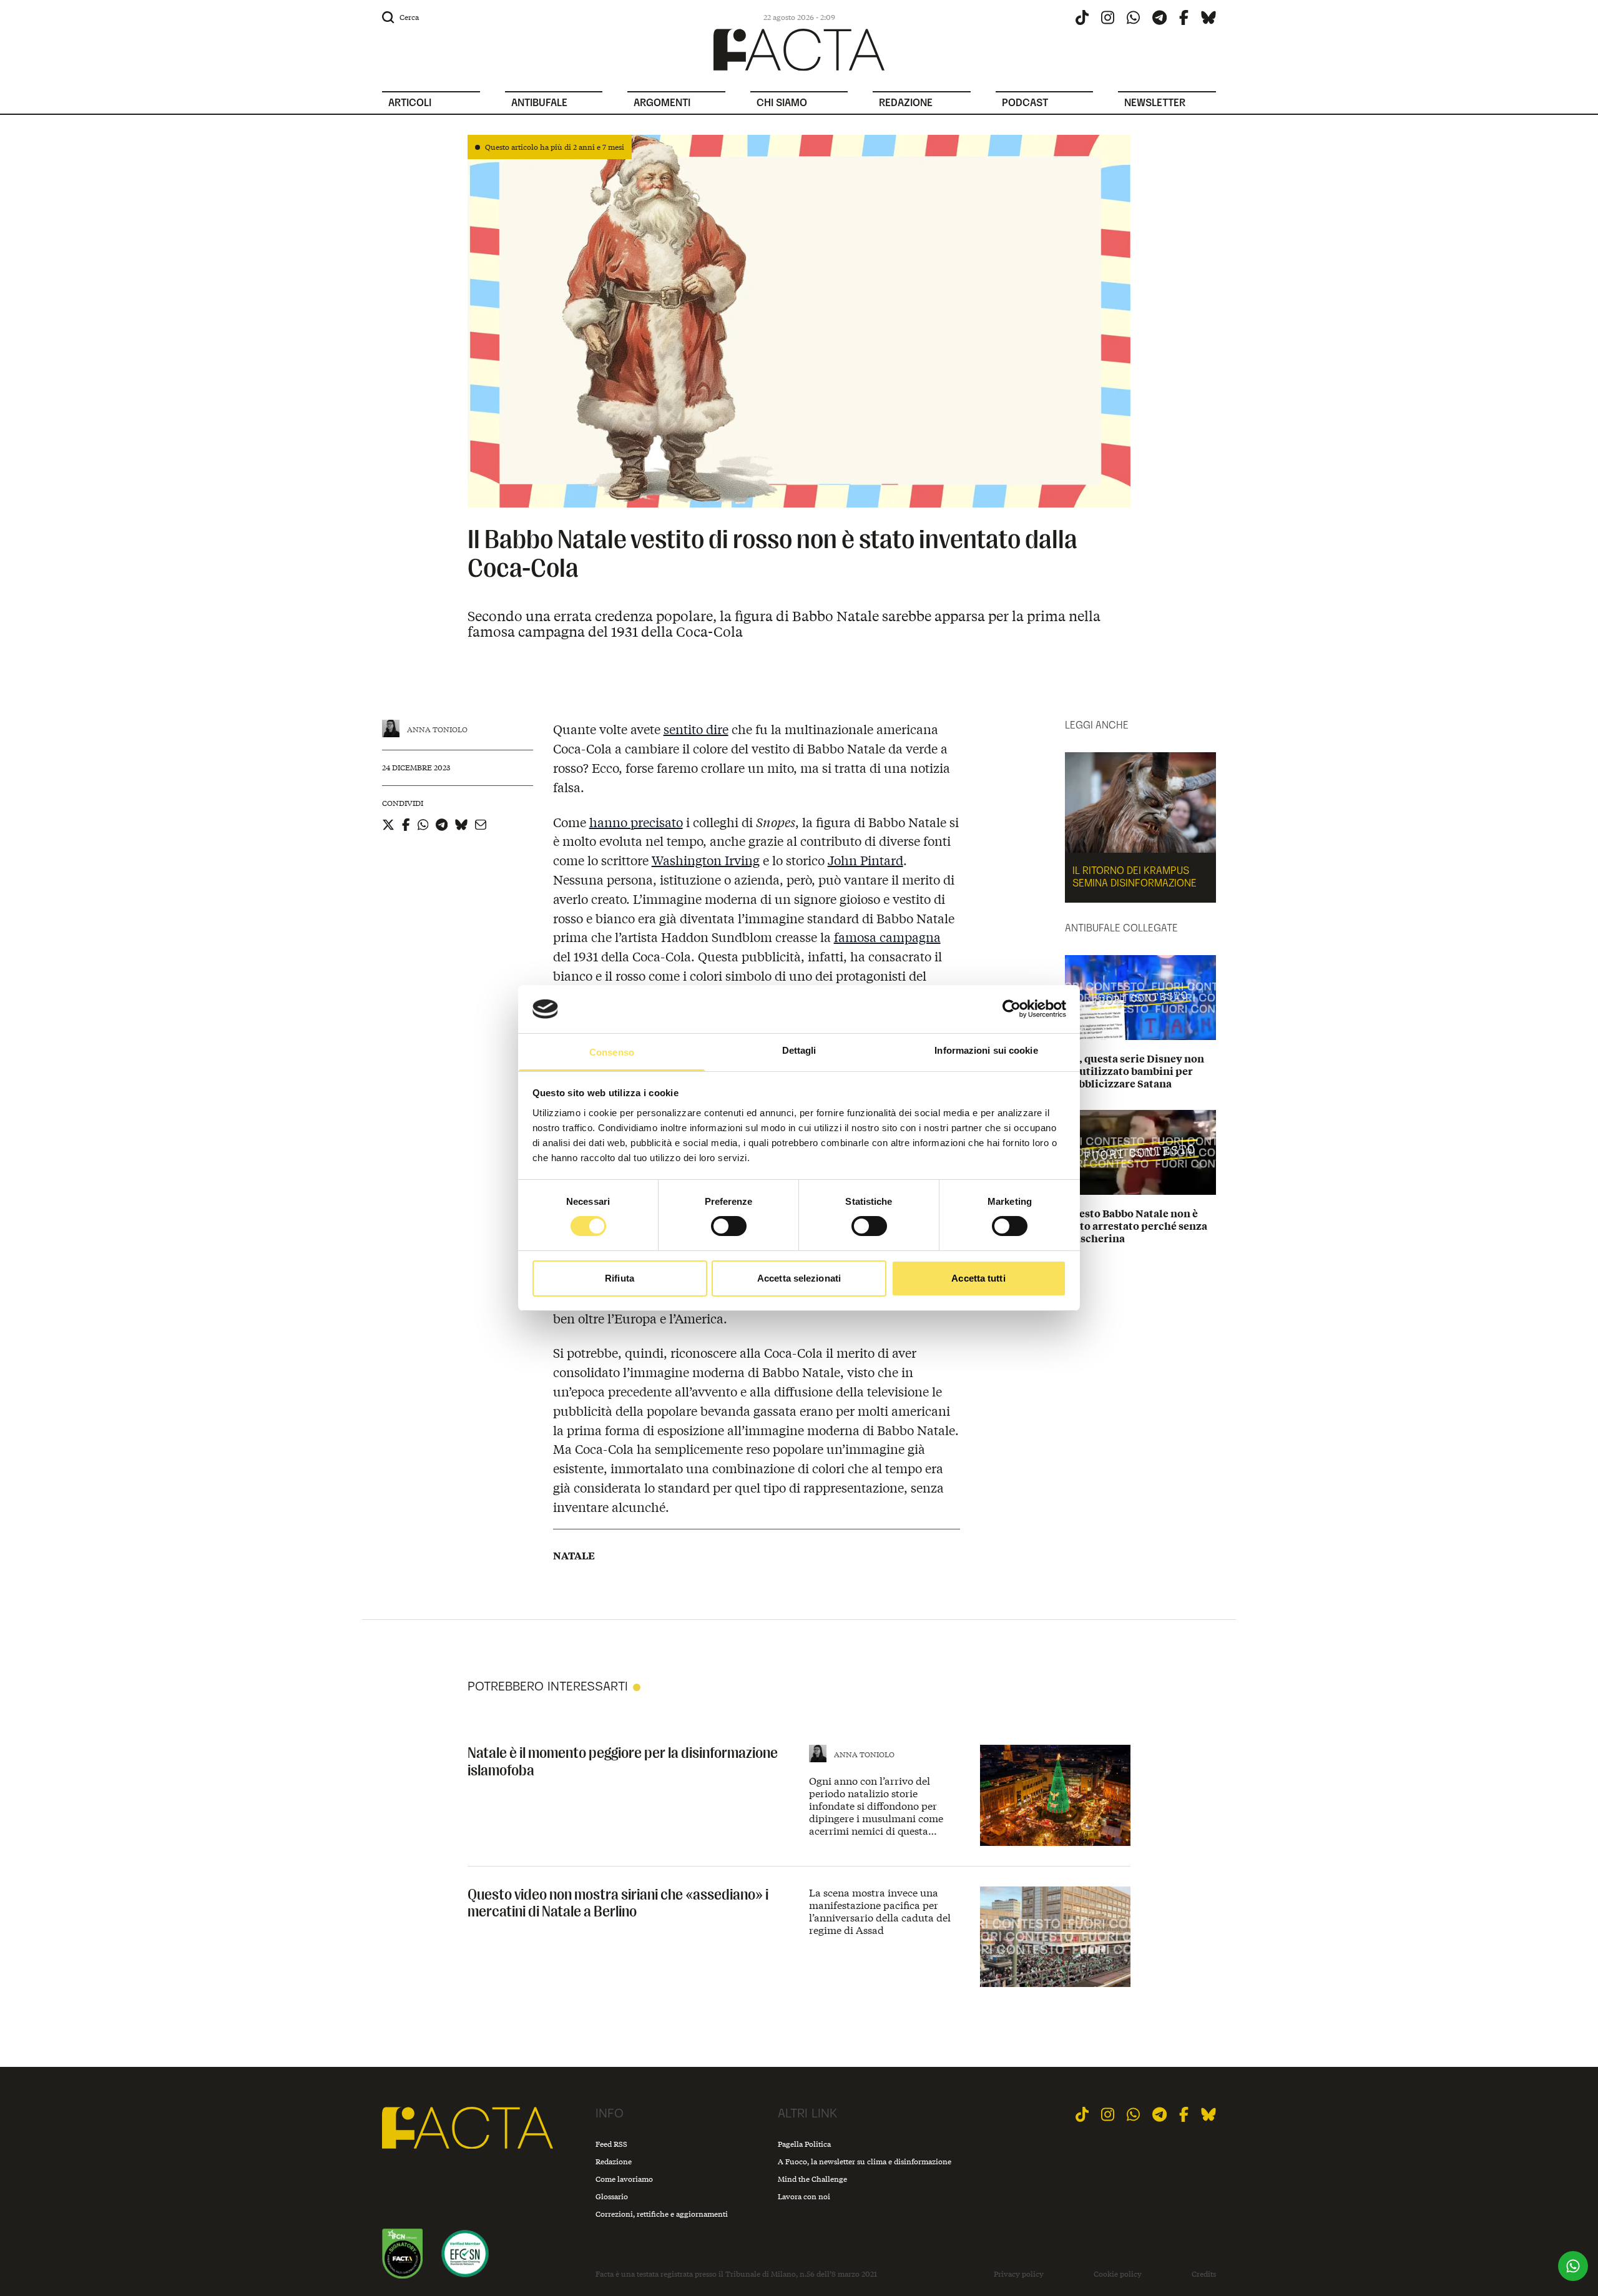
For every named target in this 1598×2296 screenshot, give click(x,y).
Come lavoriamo (624, 2179)
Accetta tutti (978, 1278)
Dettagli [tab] (799, 1050)
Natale (574, 1556)
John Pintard (865, 860)
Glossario (612, 2196)
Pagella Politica (804, 2144)
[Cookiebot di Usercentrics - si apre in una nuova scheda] (1012, 1009)
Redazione (614, 2161)
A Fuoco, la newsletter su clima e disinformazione (865, 2161)
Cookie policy (1118, 2274)
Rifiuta (620, 1278)
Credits (1204, 2274)
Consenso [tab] (612, 1052)
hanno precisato (636, 822)
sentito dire (696, 729)
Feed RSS (611, 2144)
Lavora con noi (804, 2196)
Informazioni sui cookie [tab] (986, 1050)
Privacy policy (1019, 2274)
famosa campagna (887, 937)
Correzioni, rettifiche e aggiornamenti (662, 2214)
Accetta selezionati (799, 1278)
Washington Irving (706, 860)
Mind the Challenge (812, 2179)
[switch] (729, 1226)
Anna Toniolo (437, 729)
